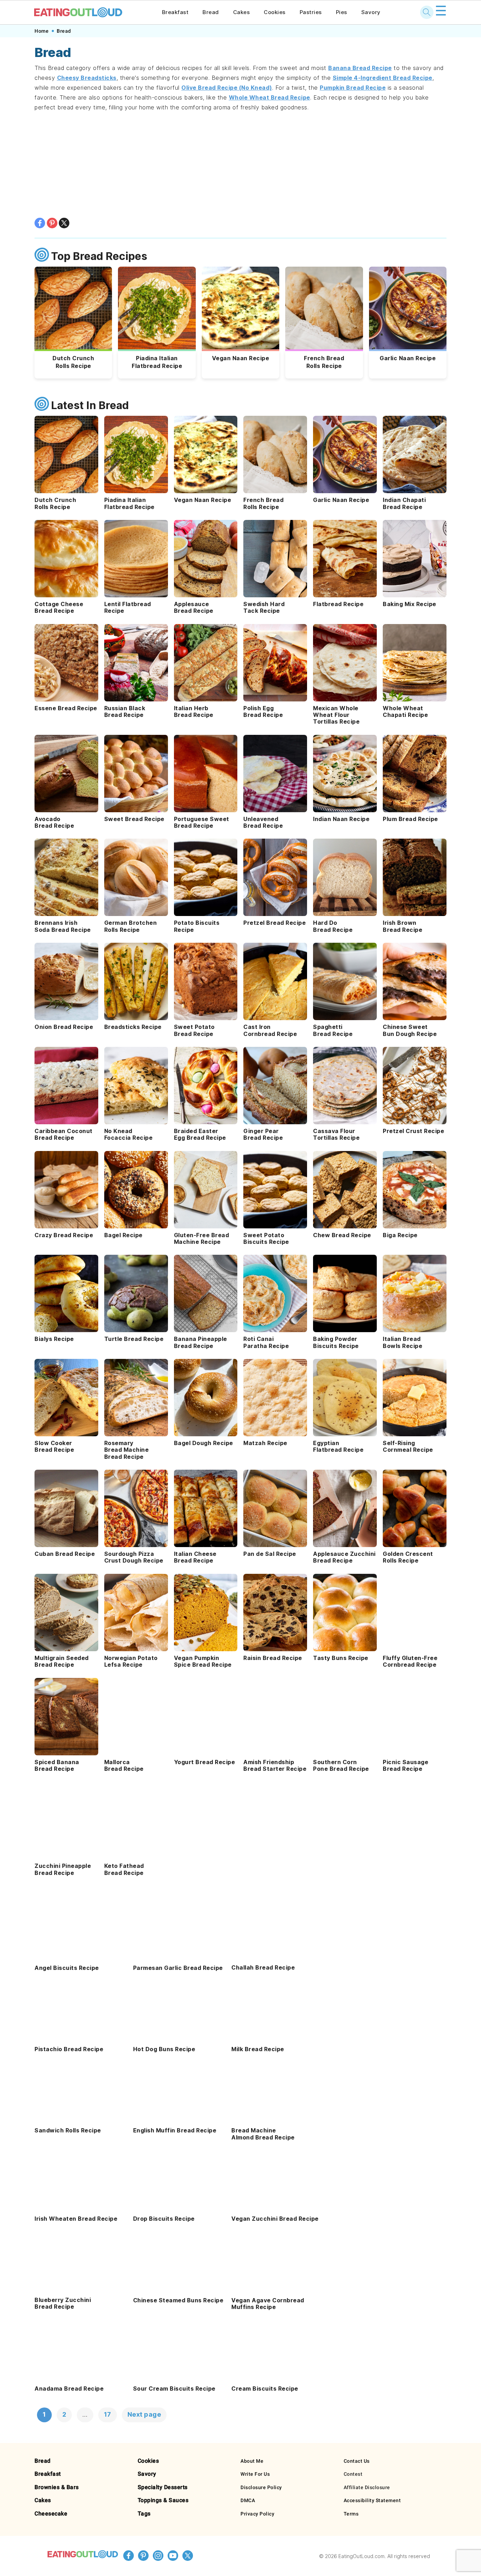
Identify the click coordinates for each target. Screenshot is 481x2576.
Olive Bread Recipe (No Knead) (227, 88)
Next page (144, 2414)
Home (42, 31)
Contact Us (357, 2461)
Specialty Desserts (163, 2487)
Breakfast (175, 12)
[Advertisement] (241, 165)
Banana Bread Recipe (360, 68)
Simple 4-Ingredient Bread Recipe (383, 78)
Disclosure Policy (261, 2487)
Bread (211, 12)
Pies (342, 12)
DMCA (248, 2500)
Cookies (275, 12)
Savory (371, 12)
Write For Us (255, 2474)
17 (108, 2414)
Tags (144, 2514)
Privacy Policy (257, 2514)
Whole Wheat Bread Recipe (270, 97)
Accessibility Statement (372, 2500)
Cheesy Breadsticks (87, 78)
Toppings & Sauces (163, 2500)
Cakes (242, 12)
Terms (351, 2514)
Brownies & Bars (57, 2487)
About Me (252, 2461)
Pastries (311, 12)
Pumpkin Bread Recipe (353, 88)
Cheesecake (51, 2514)
